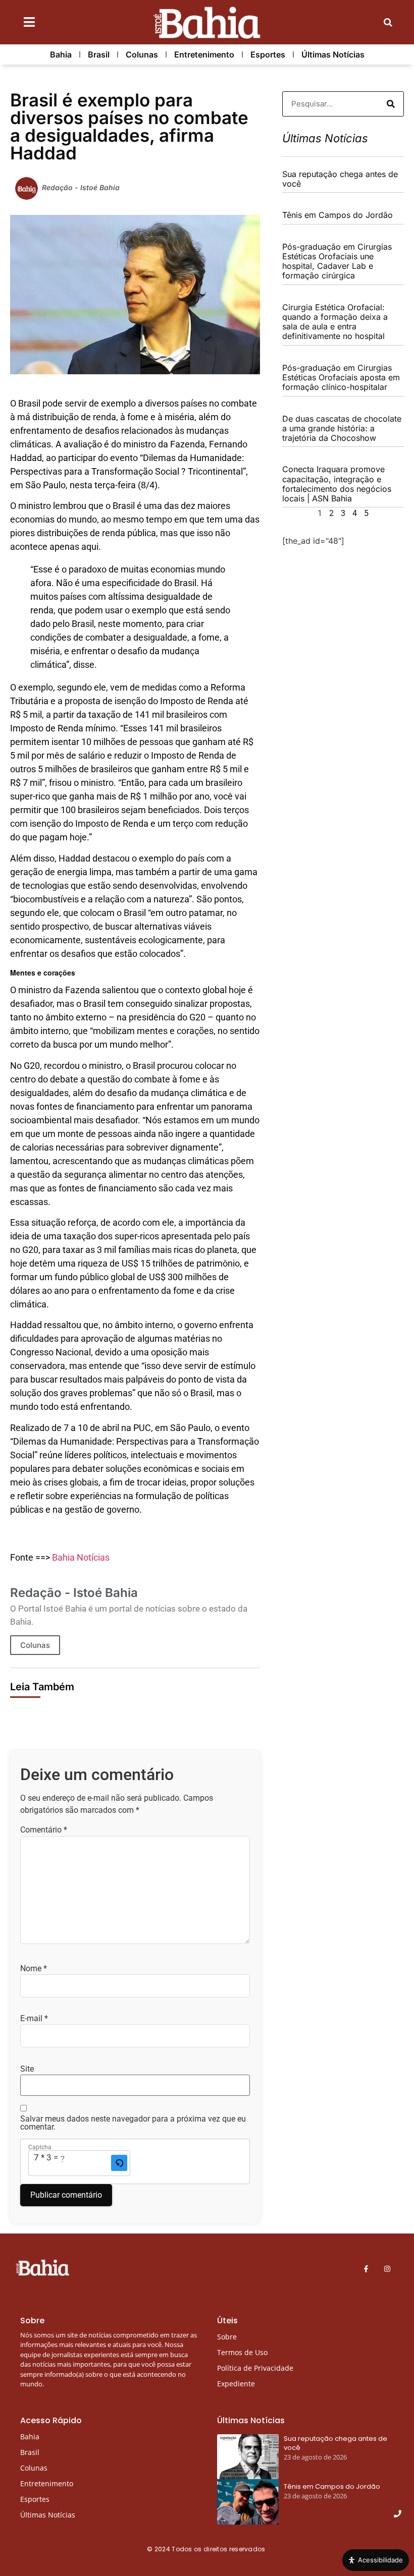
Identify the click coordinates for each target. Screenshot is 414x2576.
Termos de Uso (242, 2352)
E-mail (34, 2019)
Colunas (142, 54)
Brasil (99, 54)
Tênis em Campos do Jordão (338, 215)
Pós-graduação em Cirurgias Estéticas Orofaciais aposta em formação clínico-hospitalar (341, 377)
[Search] (391, 104)
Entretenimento (204, 54)
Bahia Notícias (81, 1557)
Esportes (268, 54)
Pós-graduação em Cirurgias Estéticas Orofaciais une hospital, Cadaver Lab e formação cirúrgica (337, 261)
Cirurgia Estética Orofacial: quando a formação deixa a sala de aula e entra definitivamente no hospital (335, 322)
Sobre (227, 2337)
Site (27, 2069)
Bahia (61, 54)
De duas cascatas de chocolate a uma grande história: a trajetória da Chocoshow (342, 428)
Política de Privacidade (255, 2368)
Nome (34, 1969)
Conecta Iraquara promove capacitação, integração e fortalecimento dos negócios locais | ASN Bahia (337, 484)
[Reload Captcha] (119, 2163)
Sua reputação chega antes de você (340, 179)
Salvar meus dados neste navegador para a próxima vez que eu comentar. (133, 2123)
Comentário (44, 1830)
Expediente (236, 2384)
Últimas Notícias (333, 54)
